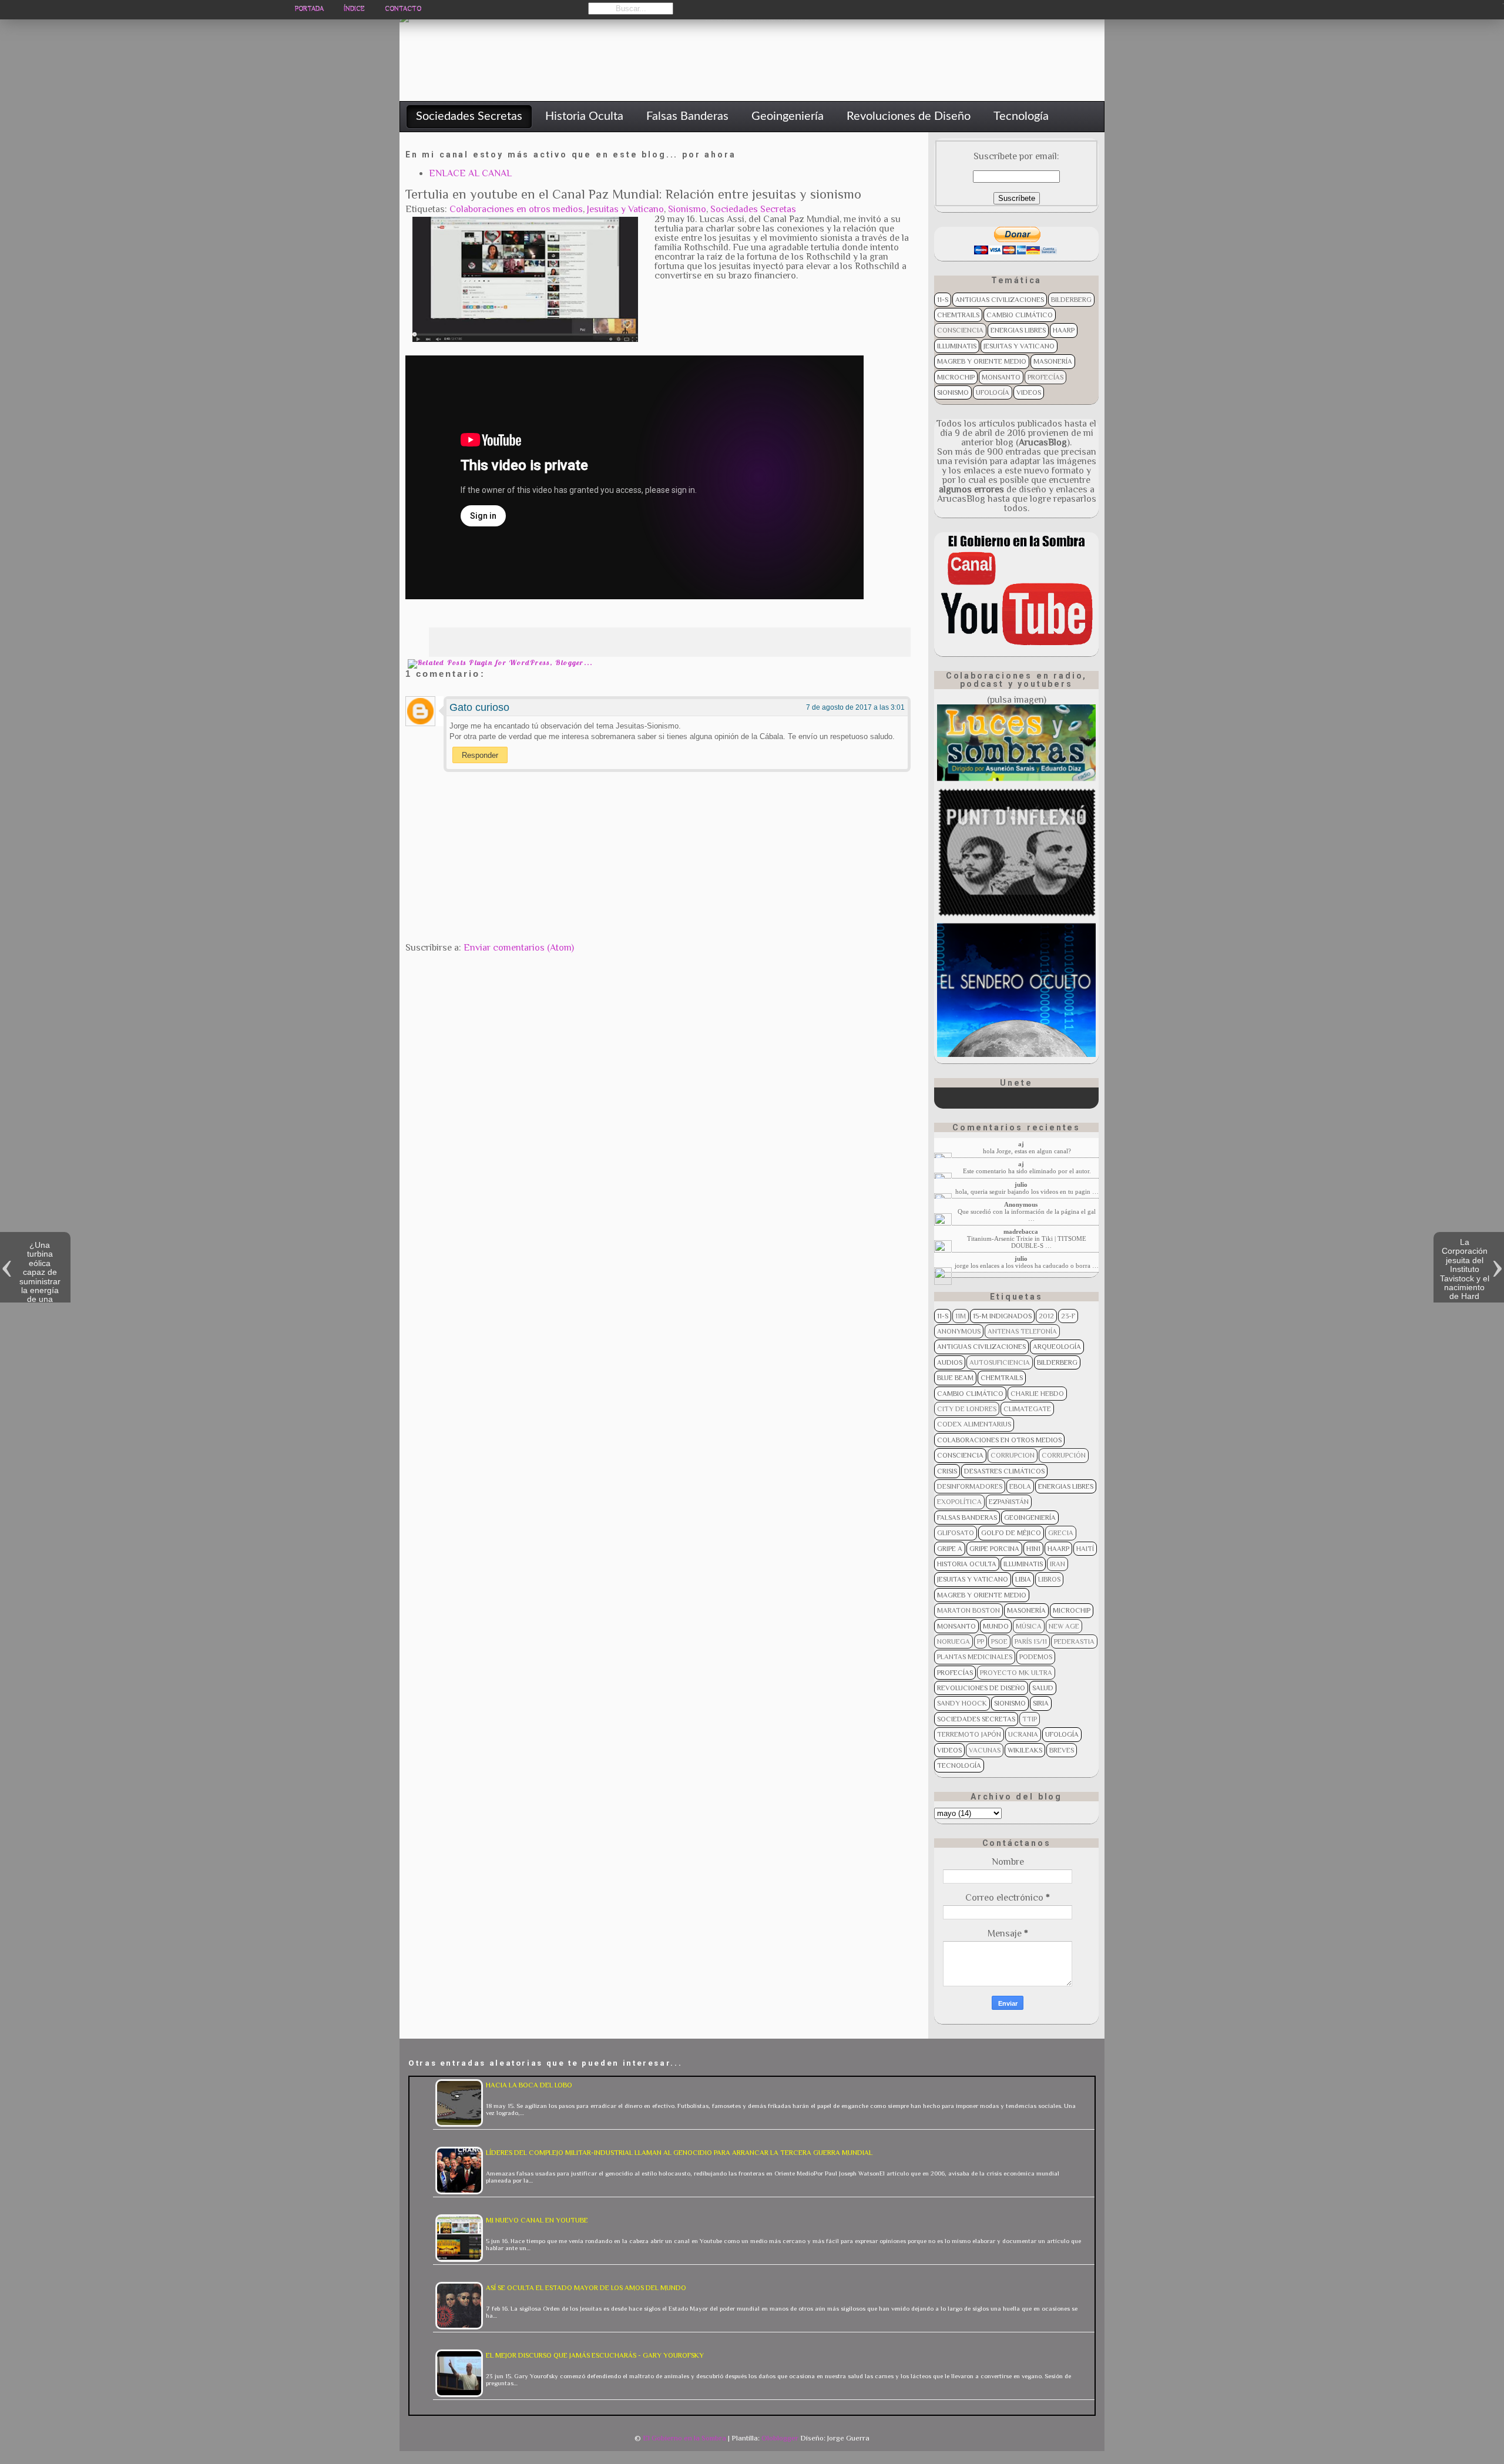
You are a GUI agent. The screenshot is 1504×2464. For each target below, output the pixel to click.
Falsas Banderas (967, 1518)
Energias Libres (1018, 330)
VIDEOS (1029, 392)
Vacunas (985, 1750)
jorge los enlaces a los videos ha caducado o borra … (1027, 1265)
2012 (1046, 1316)
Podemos (1036, 1657)
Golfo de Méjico (1011, 1533)
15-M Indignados (1002, 1316)
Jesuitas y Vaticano (625, 209)
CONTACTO (403, 9)
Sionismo (687, 209)
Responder (480, 755)
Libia (1023, 1579)
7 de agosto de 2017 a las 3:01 (855, 707)
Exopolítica (959, 1502)
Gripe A (950, 1549)
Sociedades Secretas (753, 209)
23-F (1068, 1316)
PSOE (999, 1641)
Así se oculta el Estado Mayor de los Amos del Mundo (586, 2288)
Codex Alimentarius (974, 1424)
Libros (1049, 1579)
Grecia (1061, 1533)
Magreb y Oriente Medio (982, 361)
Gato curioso (479, 707)
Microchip (956, 377)
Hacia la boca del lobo (529, 2085)
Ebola (1020, 1486)
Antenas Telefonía (1022, 1331)
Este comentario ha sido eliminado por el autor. (1027, 1171)
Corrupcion (1013, 1455)
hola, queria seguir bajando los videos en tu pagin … (1027, 1191)
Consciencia (960, 330)
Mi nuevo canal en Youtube (537, 2220)
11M (961, 1316)
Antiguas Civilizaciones (1000, 300)
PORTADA (309, 9)
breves (1062, 1750)
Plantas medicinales (975, 1657)
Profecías (1045, 377)
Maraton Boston (968, 1610)
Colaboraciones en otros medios (516, 209)
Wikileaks (1025, 1750)
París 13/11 (1031, 1641)
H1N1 (1033, 1549)
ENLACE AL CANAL (470, 173)
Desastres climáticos (1004, 1471)
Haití (1085, 1549)
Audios (950, 1362)
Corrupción (1064, 1455)
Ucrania (1023, 1734)
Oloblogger (780, 2438)
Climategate (1027, 1409)
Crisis (947, 1471)
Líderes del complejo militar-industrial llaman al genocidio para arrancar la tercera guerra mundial (679, 2153)
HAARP (1064, 330)
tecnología (959, 1765)
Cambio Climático (1020, 315)
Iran (1057, 1564)
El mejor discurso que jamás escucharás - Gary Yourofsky (595, 2355)
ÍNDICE (354, 9)
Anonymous (959, 1331)
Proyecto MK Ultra (1016, 1673)
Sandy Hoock (962, 1703)
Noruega (954, 1641)
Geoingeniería (1030, 1518)
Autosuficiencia (1000, 1362)
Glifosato (956, 1533)
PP (981, 1641)
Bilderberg (1071, 300)
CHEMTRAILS (958, 315)
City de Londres (967, 1409)
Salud (1043, 1688)
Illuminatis (957, 346)
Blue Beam (955, 1378)
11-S (943, 300)
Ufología (993, 392)
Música (1029, 1626)
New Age (1064, 1626)
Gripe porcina (994, 1549)
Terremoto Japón (969, 1734)
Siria (1041, 1703)
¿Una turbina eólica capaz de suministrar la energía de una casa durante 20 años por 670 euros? (40, 1290)
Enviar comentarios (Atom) (519, 948)
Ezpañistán (1009, 1502)
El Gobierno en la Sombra (684, 2438)
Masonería (1053, 361)
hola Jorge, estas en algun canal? (1027, 1151)
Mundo (996, 1626)
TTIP (1030, 1719)
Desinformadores (970, 1486)
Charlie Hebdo (1037, 1394)
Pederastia (1074, 1641)
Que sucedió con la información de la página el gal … (1027, 1215)
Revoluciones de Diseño (981, 1688)
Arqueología (1057, 1347)
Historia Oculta (967, 1564)
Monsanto (1001, 377)
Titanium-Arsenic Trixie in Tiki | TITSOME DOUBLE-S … (1027, 1242)
